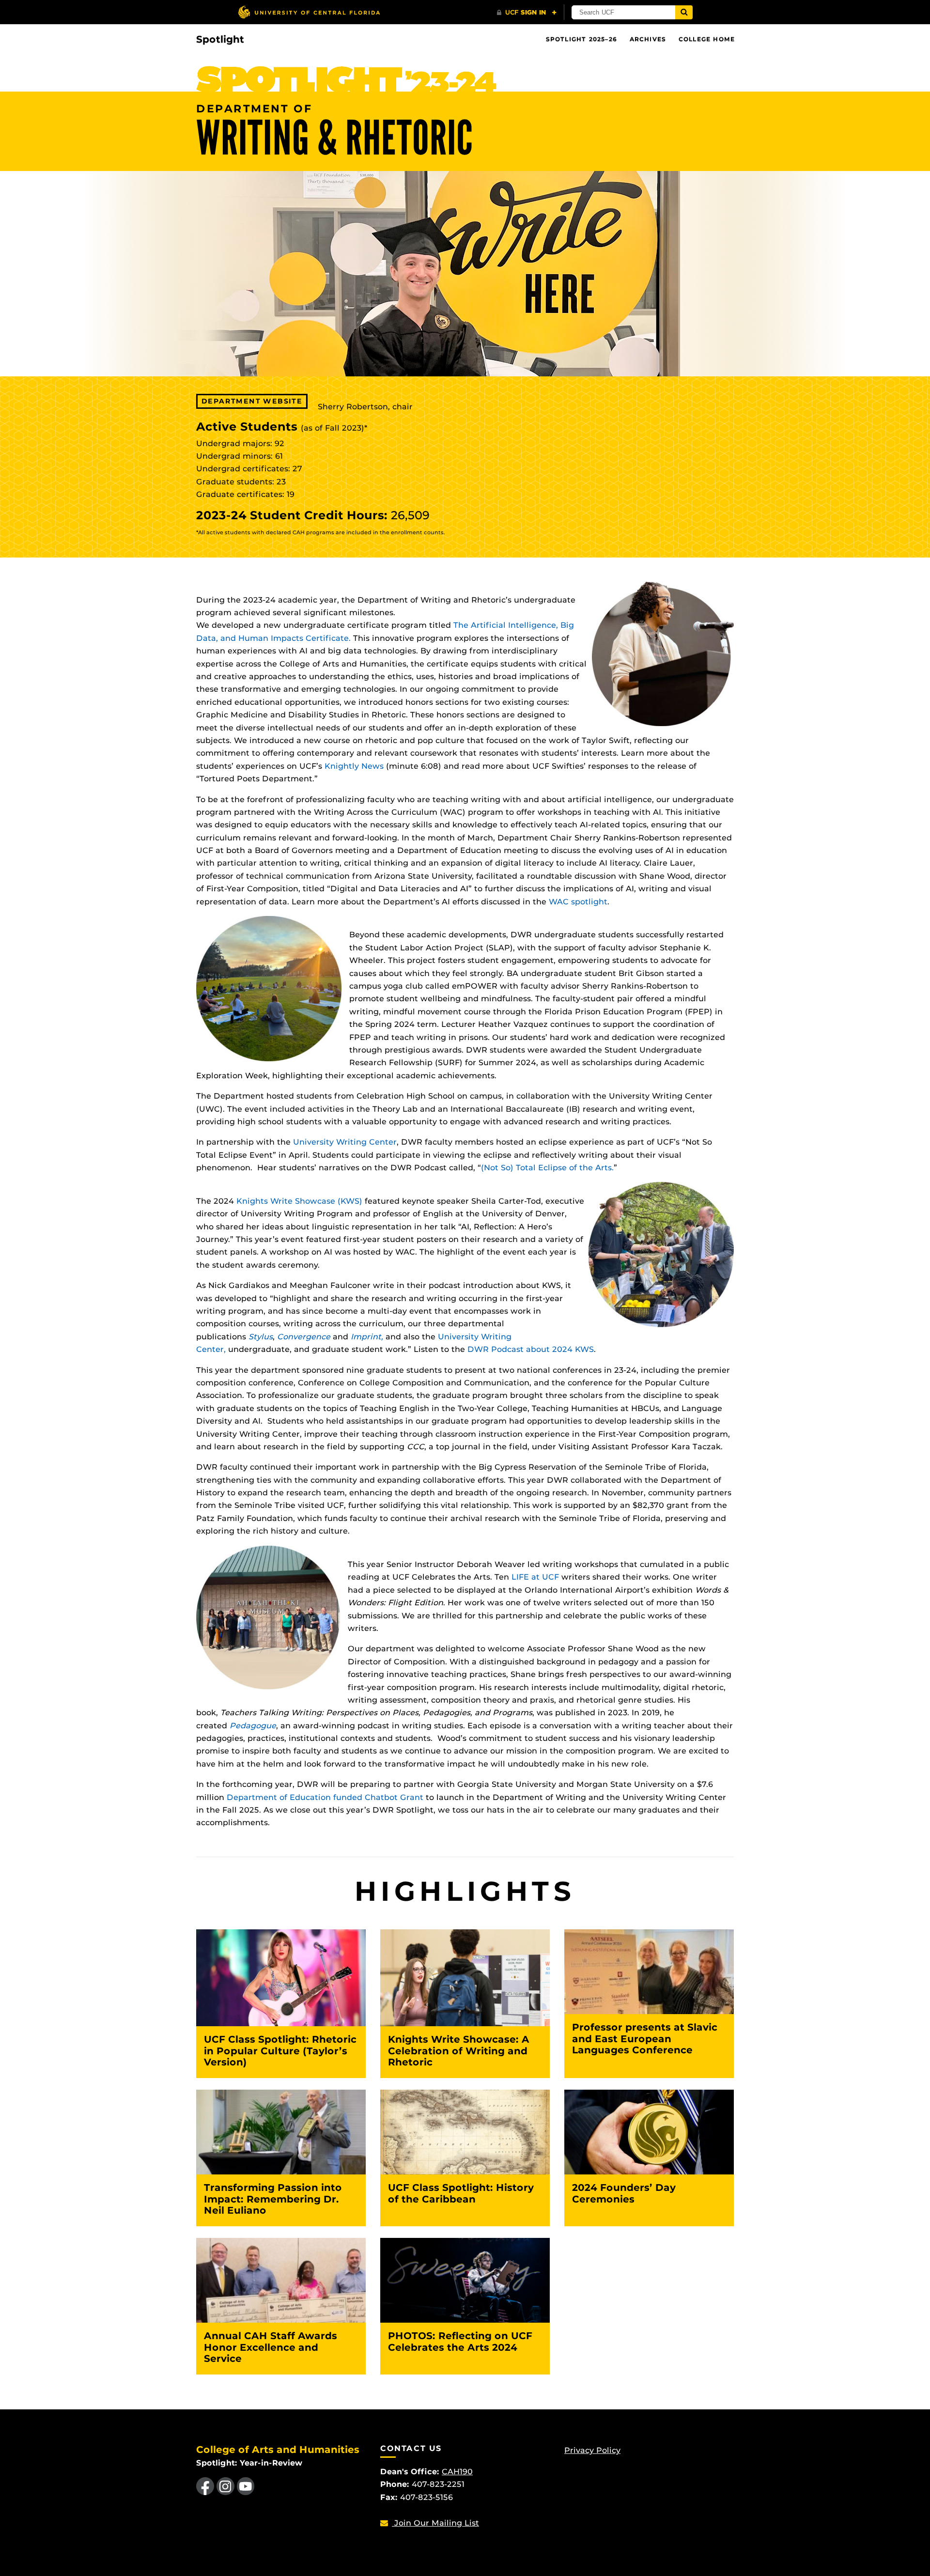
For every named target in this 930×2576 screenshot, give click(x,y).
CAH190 (457, 2472)
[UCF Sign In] (527, 13)
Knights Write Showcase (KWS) (299, 1201)
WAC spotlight (578, 902)
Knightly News (354, 766)
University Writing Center (345, 1142)
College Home (707, 39)
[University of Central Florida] (309, 12)
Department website (252, 401)
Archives (648, 39)
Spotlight (220, 39)
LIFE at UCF (535, 1577)
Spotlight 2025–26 (581, 39)
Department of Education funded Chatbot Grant (325, 1797)
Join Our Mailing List (435, 2523)
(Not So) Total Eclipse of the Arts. (547, 1168)
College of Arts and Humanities (278, 2450)
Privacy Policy (592, 2450)
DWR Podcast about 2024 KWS (531, 1349)
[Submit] (684, 12)
